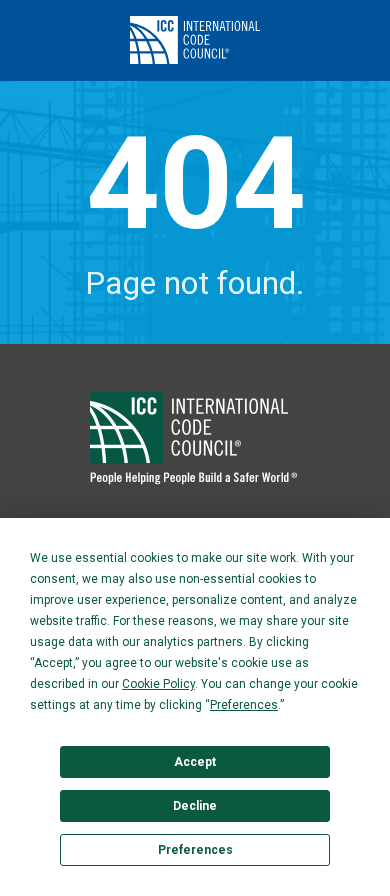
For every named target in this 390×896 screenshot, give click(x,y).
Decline (195, 806)
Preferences (195, 850)
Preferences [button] (244, 705)
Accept (195, 762)
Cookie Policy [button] (158, 684)
